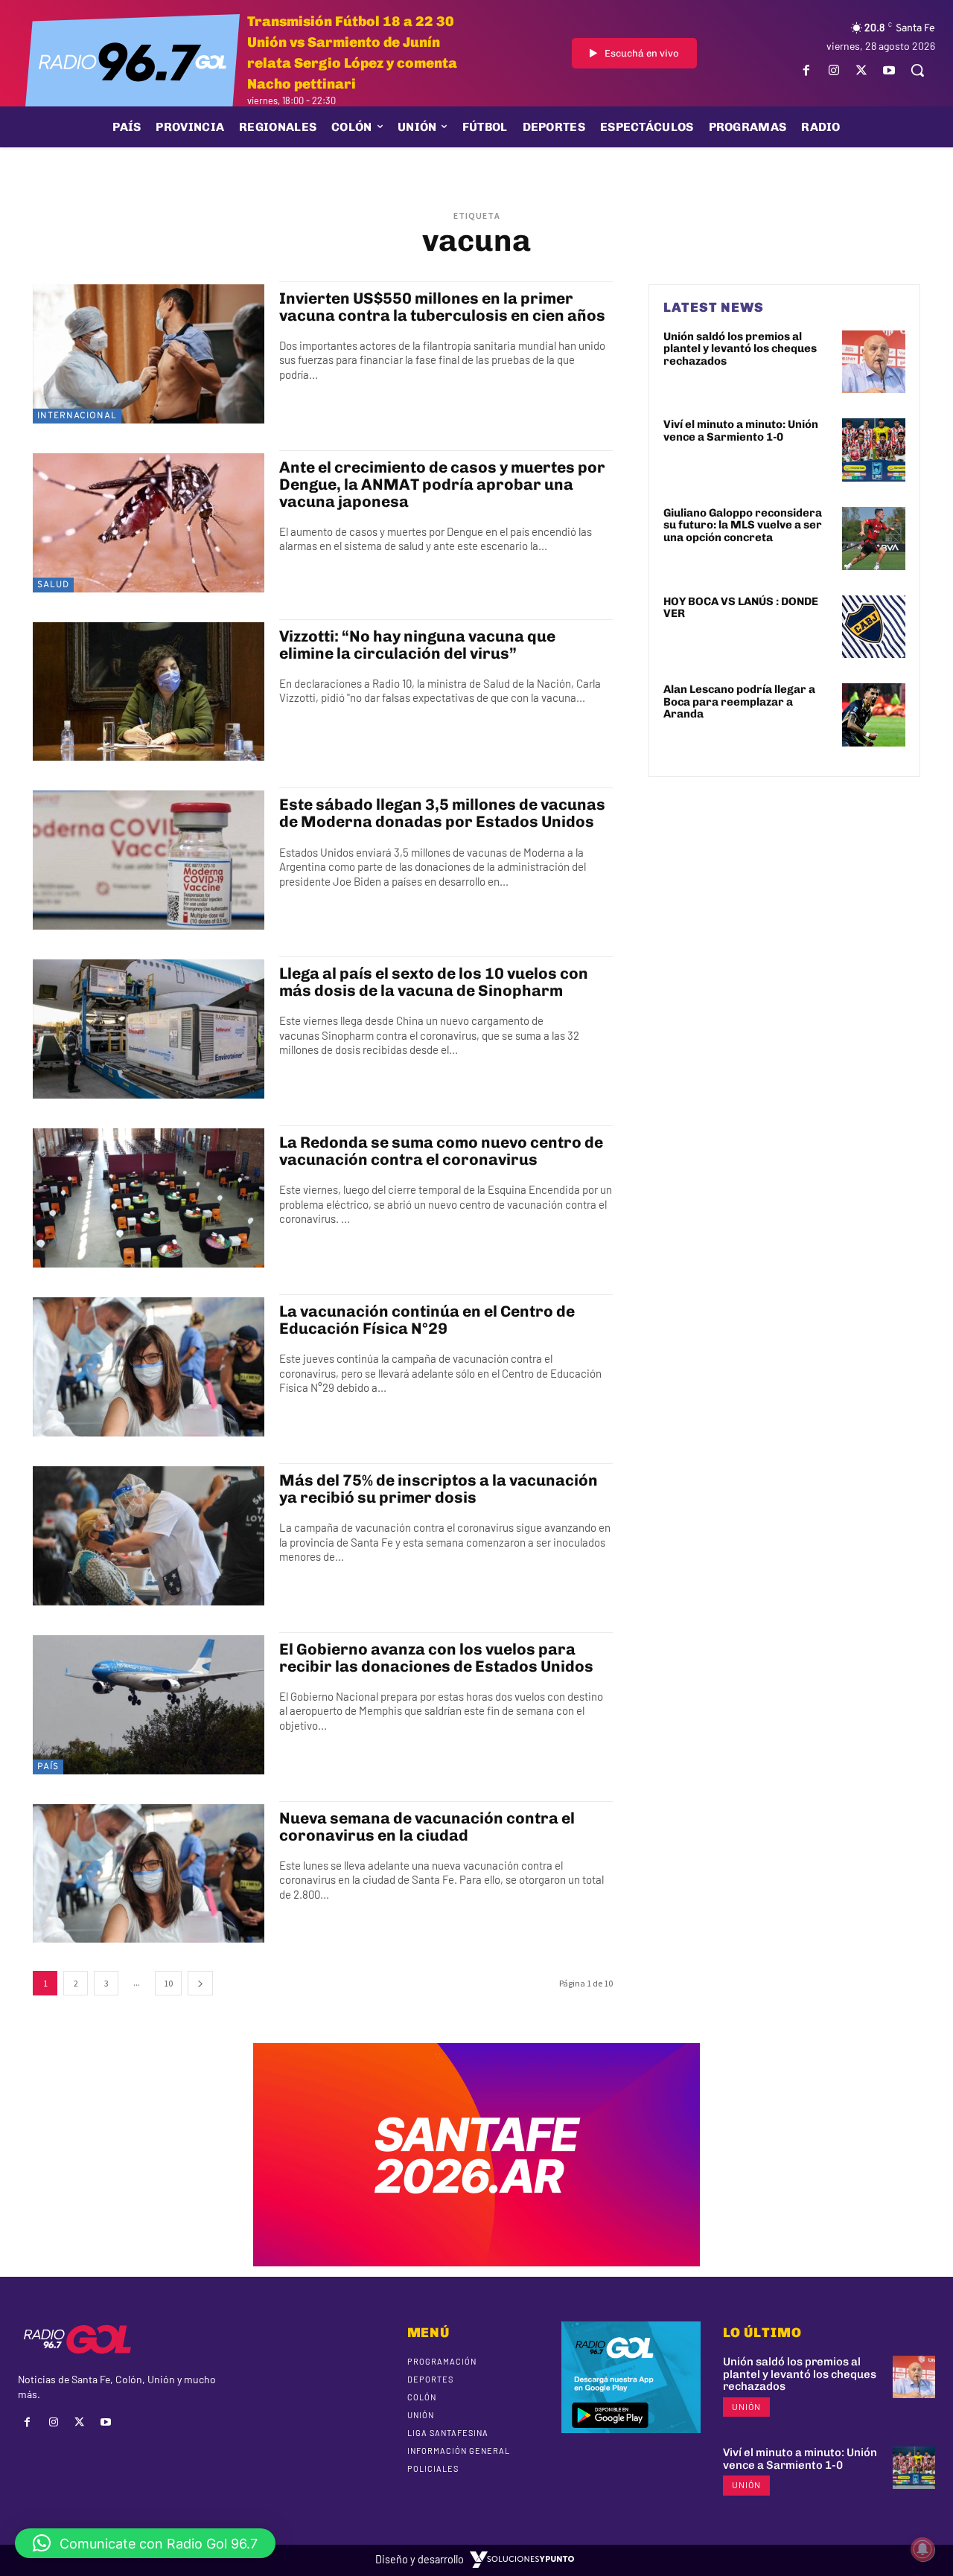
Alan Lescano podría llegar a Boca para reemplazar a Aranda (739, 701)
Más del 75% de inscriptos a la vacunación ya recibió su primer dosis (439, 1489)
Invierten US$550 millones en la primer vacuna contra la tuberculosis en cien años (442, 307)
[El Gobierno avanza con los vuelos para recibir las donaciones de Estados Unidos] (149, 1705)
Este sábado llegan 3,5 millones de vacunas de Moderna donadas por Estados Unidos (442, 813)
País (48, 1767)
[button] (917, 70)
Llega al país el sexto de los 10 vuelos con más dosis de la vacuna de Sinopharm (434, 982)
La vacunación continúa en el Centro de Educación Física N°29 (427, 1320)
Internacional (77, 416)
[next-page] (200, 1983)
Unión (746, 2406)
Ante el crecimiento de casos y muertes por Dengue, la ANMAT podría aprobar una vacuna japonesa (442, 484)
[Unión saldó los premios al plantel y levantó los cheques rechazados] (874, 362)
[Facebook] (806, 70)
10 (168, 1983)
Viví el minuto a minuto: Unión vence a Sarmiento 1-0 (741, 431)
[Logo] (133, 61)
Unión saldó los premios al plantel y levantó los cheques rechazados (740, 349)
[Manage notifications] (922, 2549)
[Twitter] (862, 70)
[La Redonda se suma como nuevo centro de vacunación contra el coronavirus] (149, 1198)
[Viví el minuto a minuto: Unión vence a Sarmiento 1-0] (874, 450)
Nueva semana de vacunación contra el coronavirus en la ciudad (427, 1826)
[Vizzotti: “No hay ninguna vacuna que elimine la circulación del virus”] (149, 692)
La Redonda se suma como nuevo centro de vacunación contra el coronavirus (441, 1151)
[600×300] (476, 2261)
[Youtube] (889, 70)
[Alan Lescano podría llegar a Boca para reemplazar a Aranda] (874, 715)
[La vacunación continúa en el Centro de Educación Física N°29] (149, 1367)
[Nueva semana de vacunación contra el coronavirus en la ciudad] (149, 1874)
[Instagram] (834, 70)
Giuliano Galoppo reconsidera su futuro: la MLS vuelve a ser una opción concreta (743, 525)
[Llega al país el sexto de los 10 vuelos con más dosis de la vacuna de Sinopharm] (149, 1029)
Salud (53, 585)
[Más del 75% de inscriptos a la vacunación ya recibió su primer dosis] (149, 1536)
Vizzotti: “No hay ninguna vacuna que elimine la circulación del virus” (417, 645)
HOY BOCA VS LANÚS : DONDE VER (741, 608)
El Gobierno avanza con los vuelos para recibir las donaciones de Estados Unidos (436, 1658)
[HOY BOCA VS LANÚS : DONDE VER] (874, 627)
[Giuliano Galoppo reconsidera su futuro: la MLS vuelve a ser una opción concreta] (874, 538)
